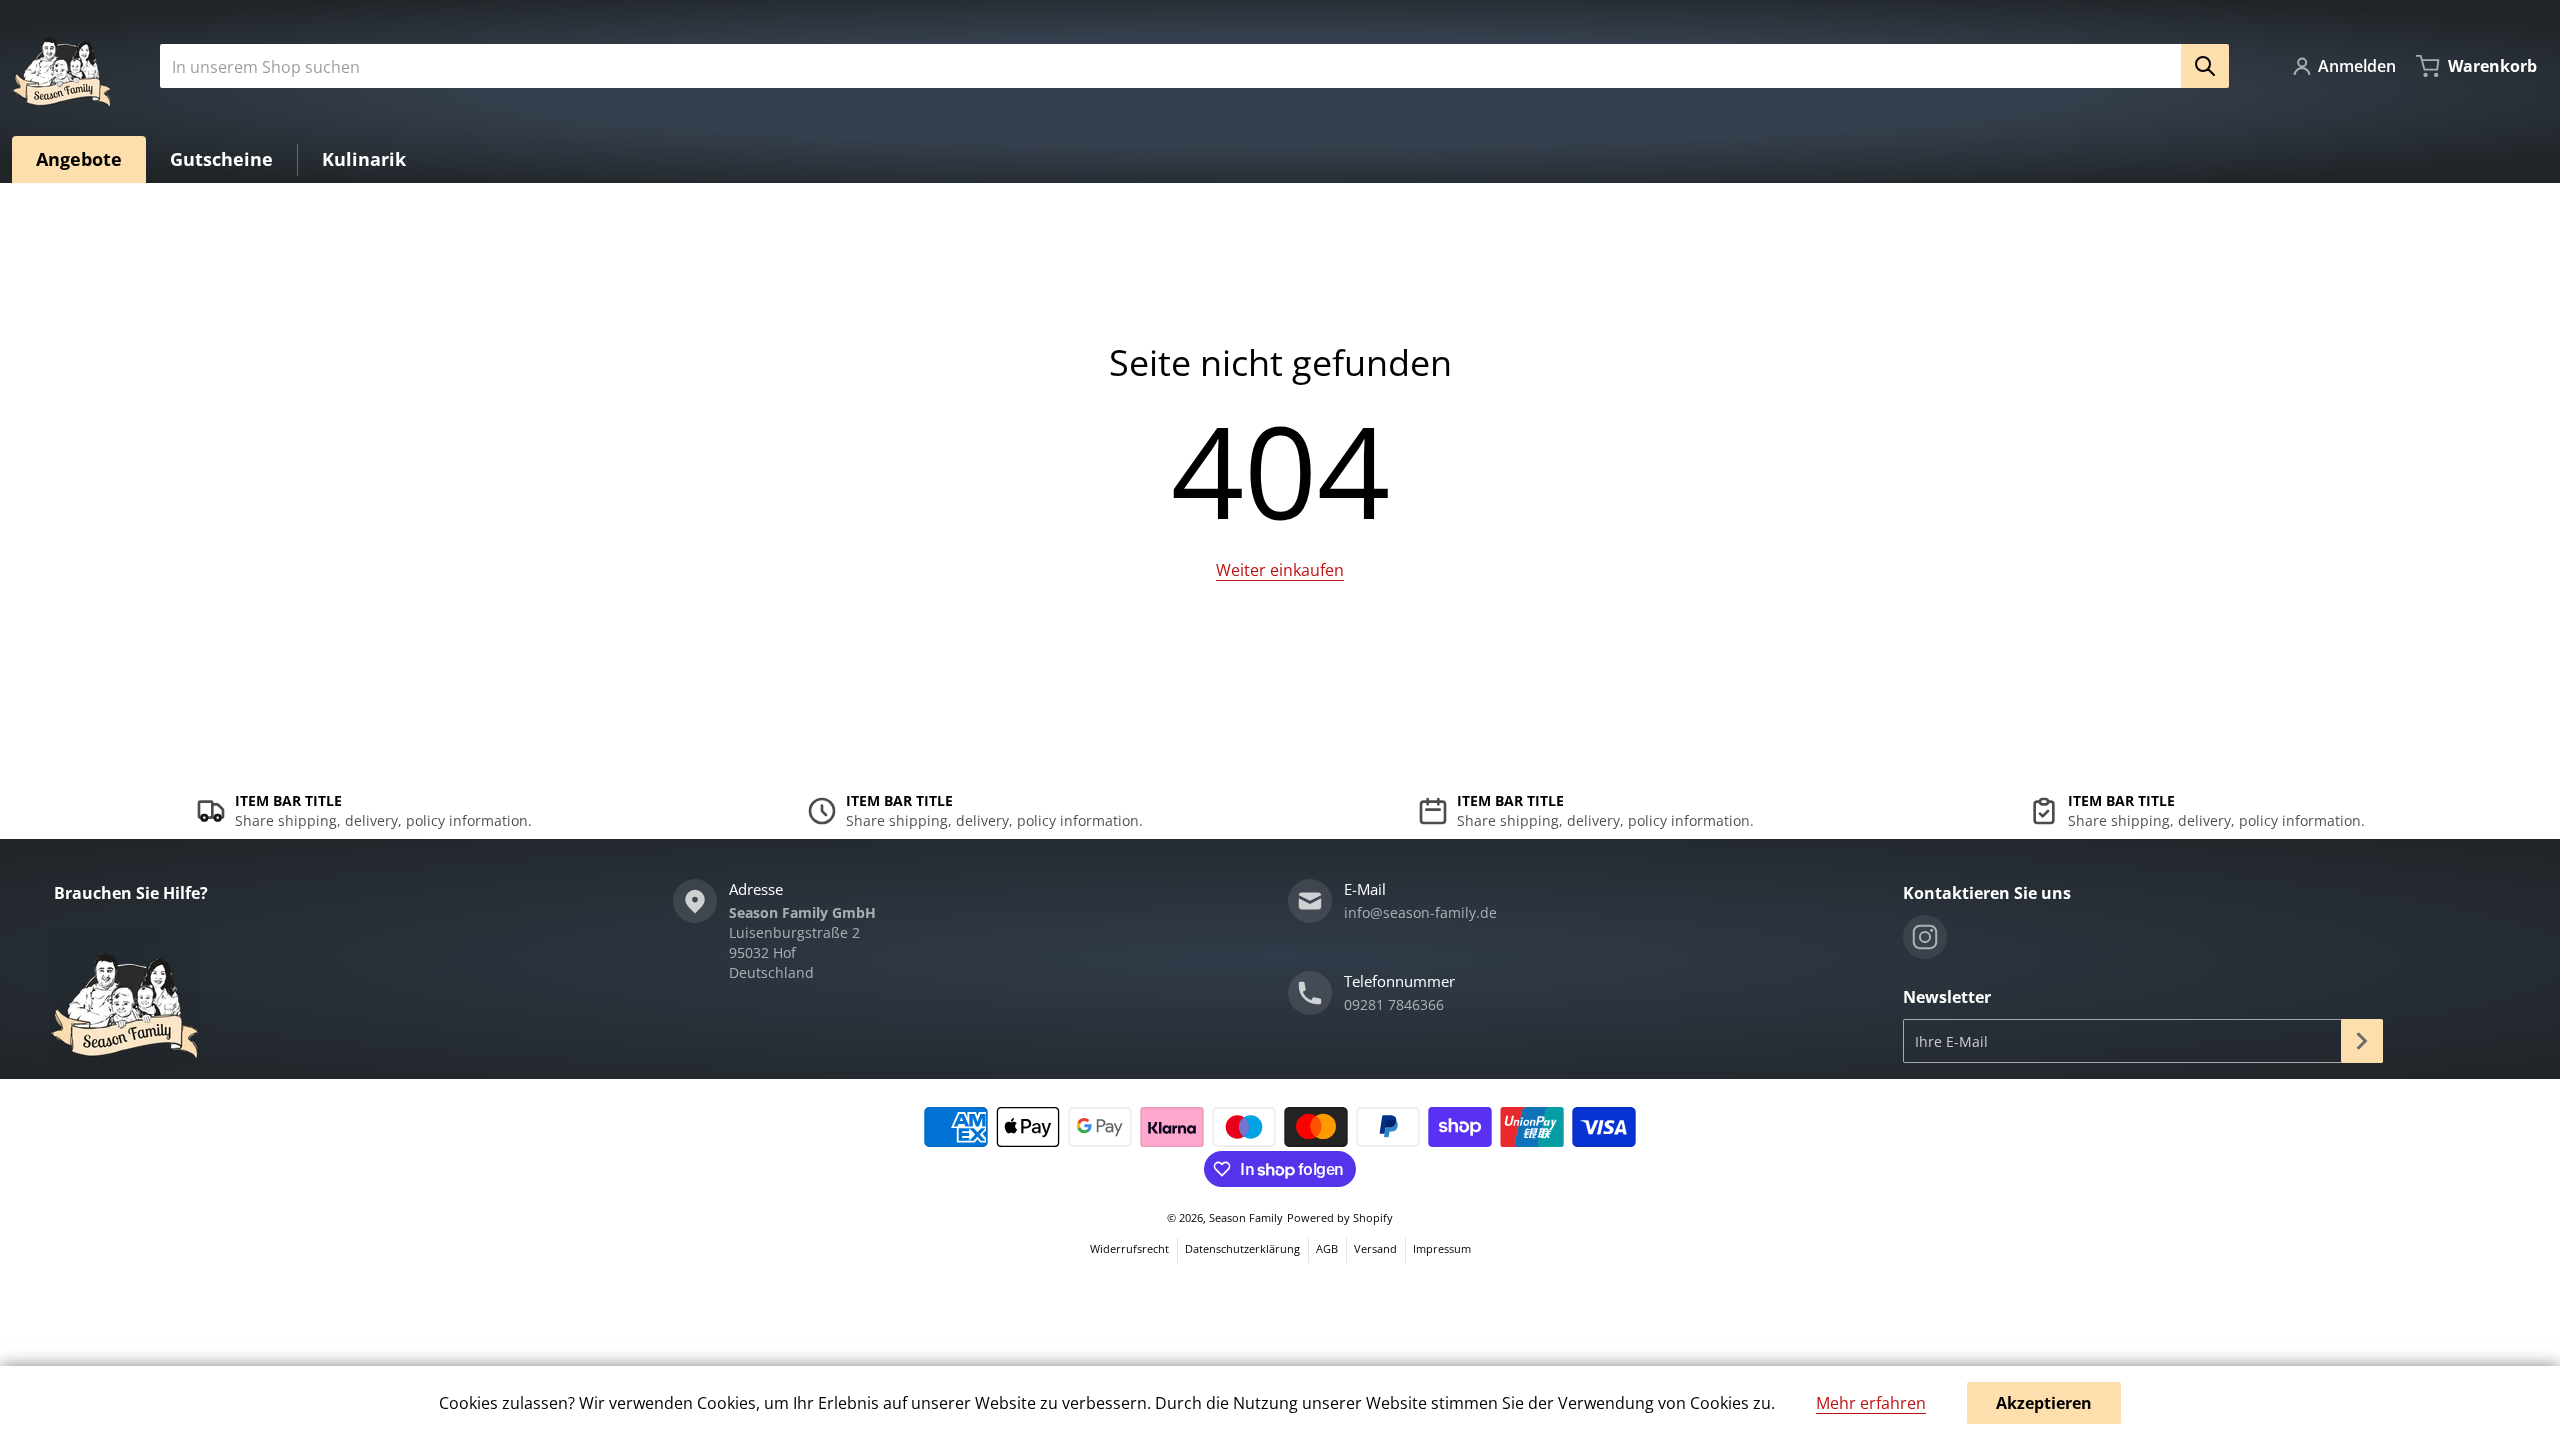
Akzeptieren (2044, 1403)
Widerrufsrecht (1129, 1248)
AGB (1327, 1248)
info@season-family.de (1420, 912)
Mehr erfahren (1871, 1403)
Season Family (1246, 1217)
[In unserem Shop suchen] (2205, 66)
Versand (1375, 1248)
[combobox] (1186, 66)
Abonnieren (2362, 1041)
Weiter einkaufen (1280, 570)
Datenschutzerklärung (1242, 1248)
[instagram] (1925, 937)
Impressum (1442, 1248)
